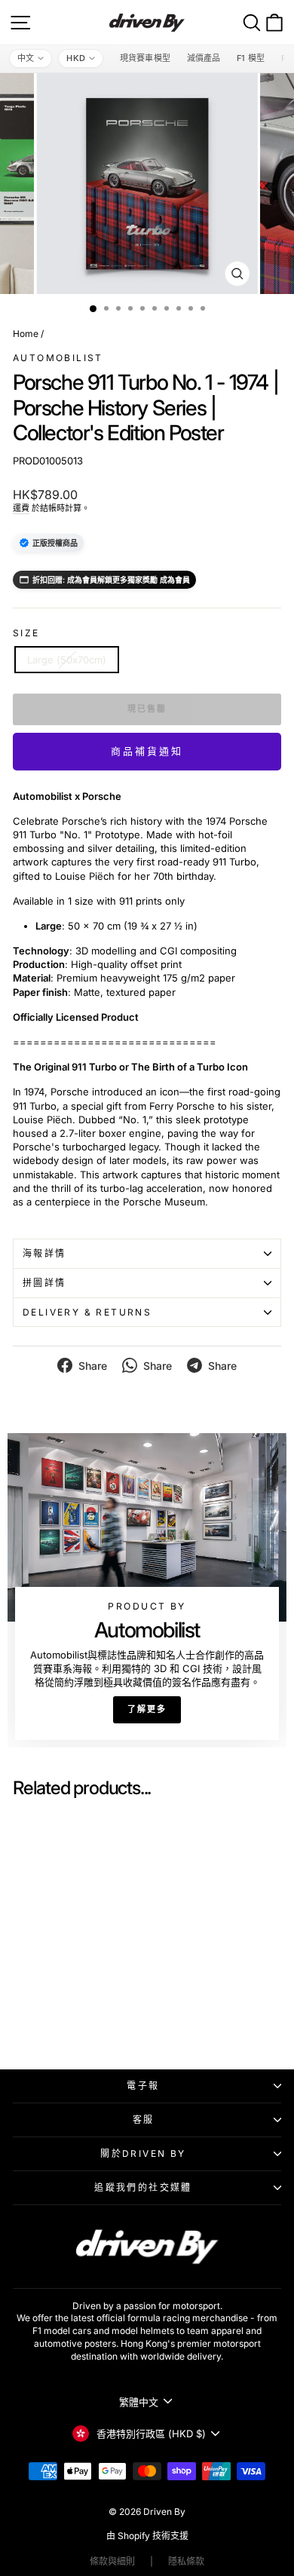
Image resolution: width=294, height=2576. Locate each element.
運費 (21, 508)
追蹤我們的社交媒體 (143, 2187)
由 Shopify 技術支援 (147, 2536)
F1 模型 (251, 58)
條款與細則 (112, 2561)
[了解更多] (147, 1590)
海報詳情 (44, 1253)
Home (26, 334)
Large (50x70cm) (67, 660)
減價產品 (204, 58)
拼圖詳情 (44, 1283)
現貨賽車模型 (145, 58)
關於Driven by (143, 2153)
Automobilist (58, 358)
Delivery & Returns (87, 1312)
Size (26, 633)
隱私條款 (186, 2561)
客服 (144, 2120)
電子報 (143, 2086)
